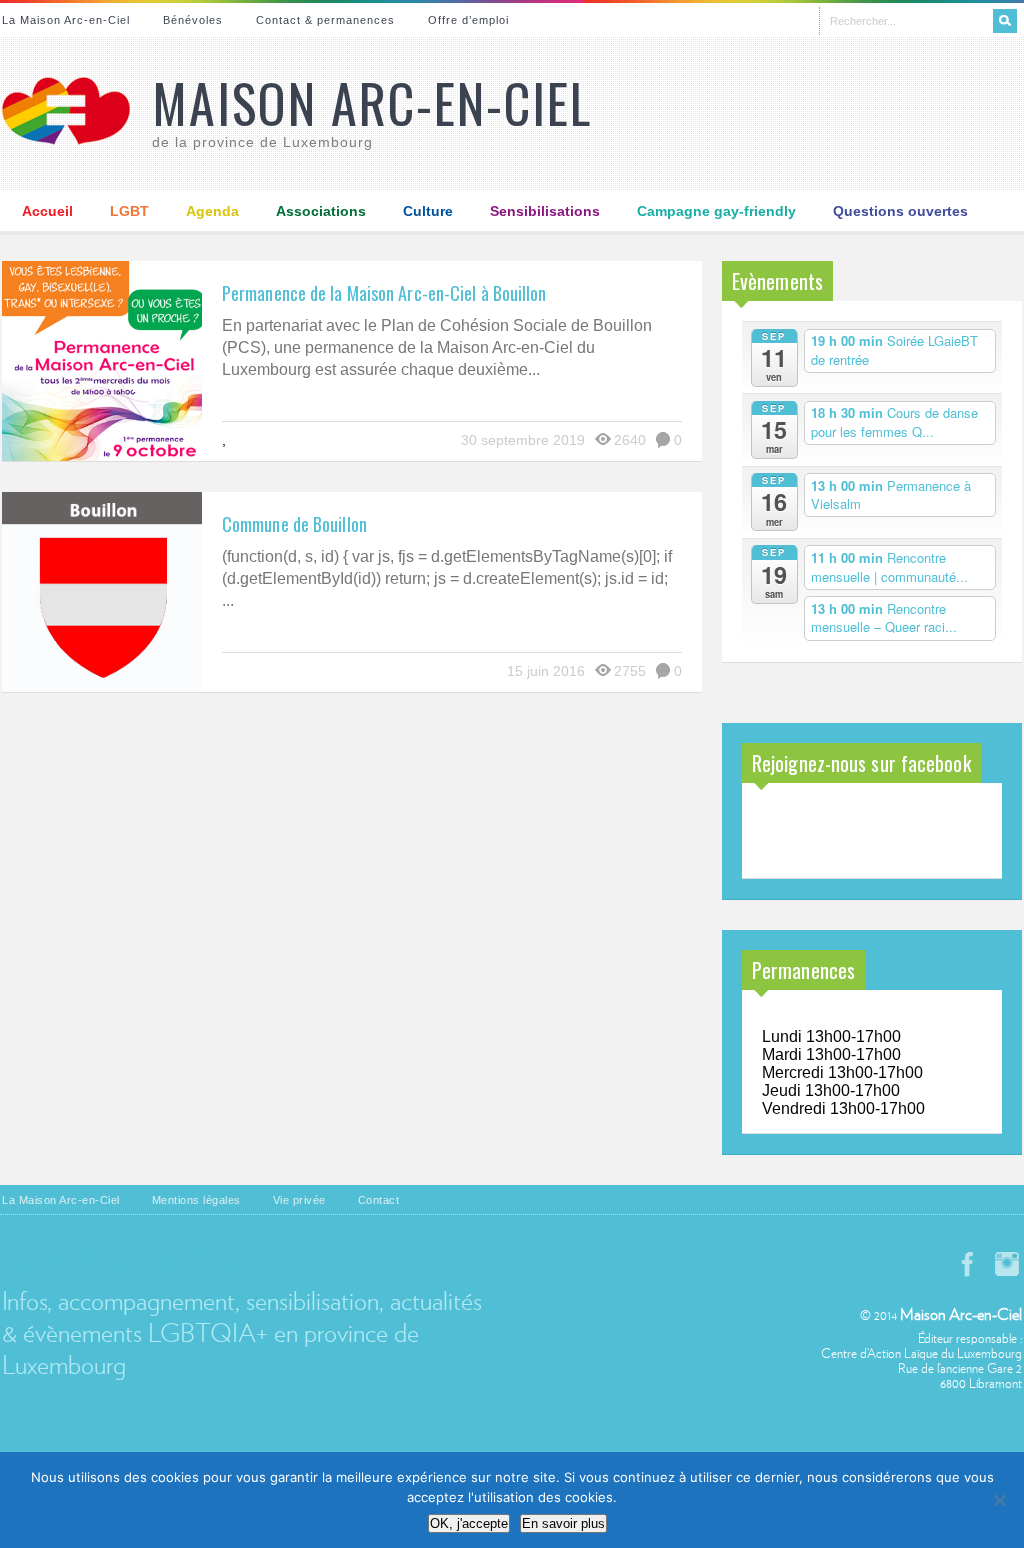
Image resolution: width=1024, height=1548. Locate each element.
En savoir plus (563, 1523)
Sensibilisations (545, 211)
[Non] (999, 1500)
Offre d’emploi (468, 20)
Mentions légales (196, 1200)
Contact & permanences (325, 20)
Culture (428, 211)
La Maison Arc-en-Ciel (66, 20)
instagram (1007, 1264)
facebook (967, 1264)
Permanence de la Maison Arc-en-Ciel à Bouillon (384, 293)
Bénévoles (193, 20)
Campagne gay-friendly (716, 211)
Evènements (777, 281)
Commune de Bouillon (294, 524)
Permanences (803, 970)
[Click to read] (102, 361)
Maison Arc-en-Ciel (372, 102)
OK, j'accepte (469, 1523)
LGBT (129, 211)
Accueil (47, 211)
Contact (379, 1200)
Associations (321, 211)
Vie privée (299, 1200)
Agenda (212, 211)
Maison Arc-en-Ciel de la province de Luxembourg (854, 833)
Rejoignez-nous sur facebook (861, 763)
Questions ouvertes (900, 211)
